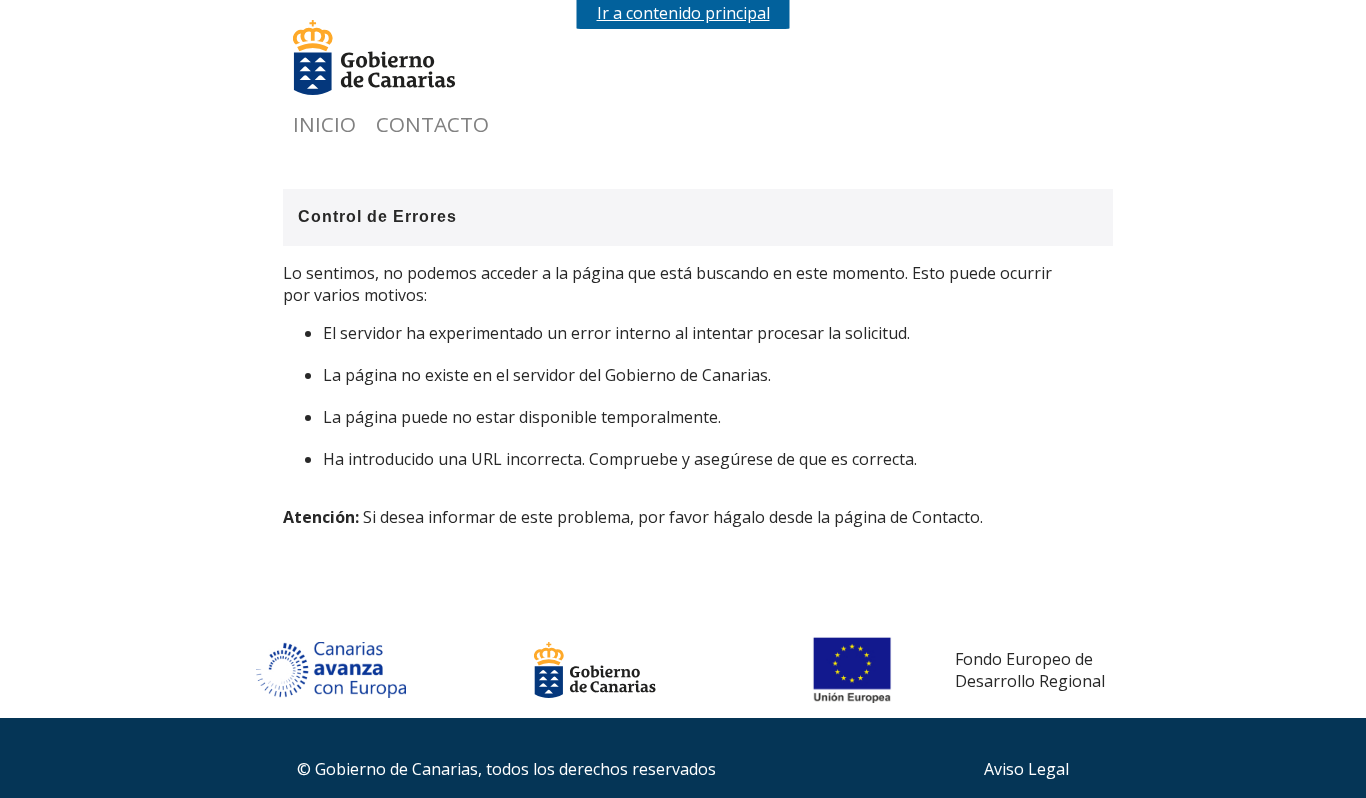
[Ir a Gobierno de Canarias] (393, 60)
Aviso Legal (1026, 769)
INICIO (324, 124)
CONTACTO (432, 124)
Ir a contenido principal (683, 13)
